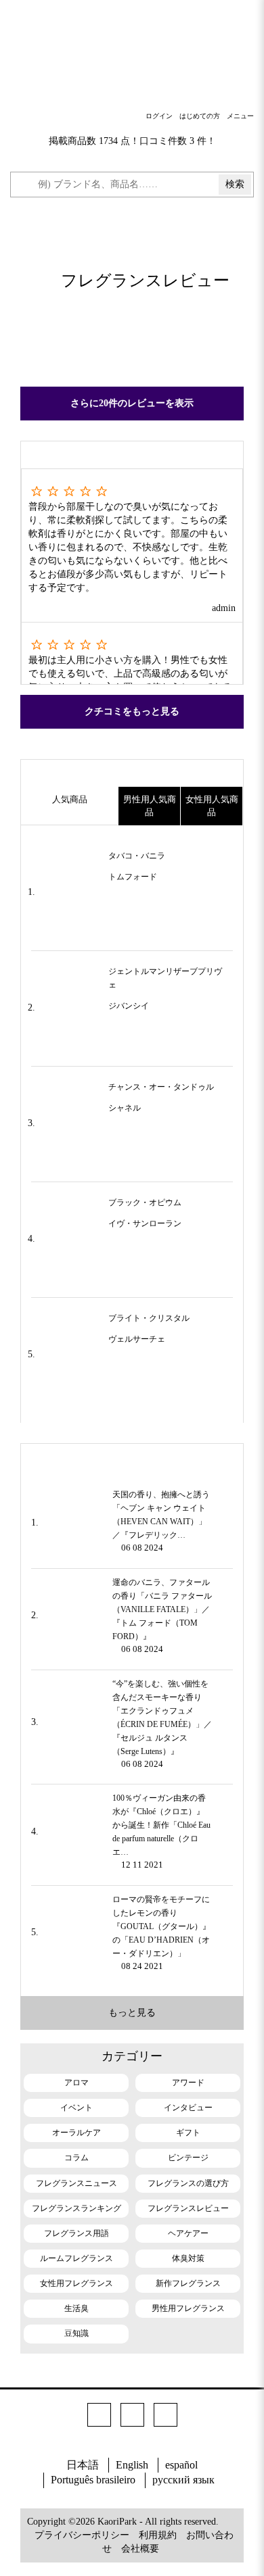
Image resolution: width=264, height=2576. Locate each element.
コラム (76, 2158)
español (181, 2465)
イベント (76, 2108)
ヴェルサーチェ (137, 1339)
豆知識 (76, 2333)
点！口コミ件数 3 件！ (168, 141)
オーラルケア (76, 2133)
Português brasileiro (93, 2480)
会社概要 (140, 2549)
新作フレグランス (188, 2283)
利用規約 (158, 2535)
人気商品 (70, 799)
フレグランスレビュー (188, 2208)
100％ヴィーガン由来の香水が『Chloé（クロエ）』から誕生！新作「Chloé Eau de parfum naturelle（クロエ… (161, 1825)
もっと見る (132, 2013)
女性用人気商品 (212, 806)
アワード (188, 2083)
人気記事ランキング (132, 1457)
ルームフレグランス (76, 2258)
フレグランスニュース (76, 2183)
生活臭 (76, 2308)
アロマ (76, 2083)
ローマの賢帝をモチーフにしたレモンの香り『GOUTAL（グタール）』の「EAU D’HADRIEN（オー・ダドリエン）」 (161, 1926)
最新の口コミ (132, 455)
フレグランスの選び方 (188, 2183)
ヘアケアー (188, 2233)
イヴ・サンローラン (145, 1223)
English (132, 2465)
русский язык (183, 2480)
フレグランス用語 (76, 2233)
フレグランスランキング (76, 2208)
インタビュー (188, 2108)
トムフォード (133, 877)
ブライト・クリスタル (149, 1318)
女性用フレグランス (76, 2283)
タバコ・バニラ (137, 856)
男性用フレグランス (188, 2308)
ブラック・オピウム (145, 1202)
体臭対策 (188, 2258)
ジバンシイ (129, 1006)
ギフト (188, 2133)
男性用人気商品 (150, 806)
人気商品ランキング (132, 773)
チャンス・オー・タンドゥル (161, 1087)
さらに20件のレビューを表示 (132, 403)
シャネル (125, 1108)
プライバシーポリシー (82, 2535)
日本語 (83, 2465)
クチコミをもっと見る (132, 711)
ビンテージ (188, 2158)
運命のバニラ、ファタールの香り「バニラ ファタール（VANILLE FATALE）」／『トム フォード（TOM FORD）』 (162, 1609)
